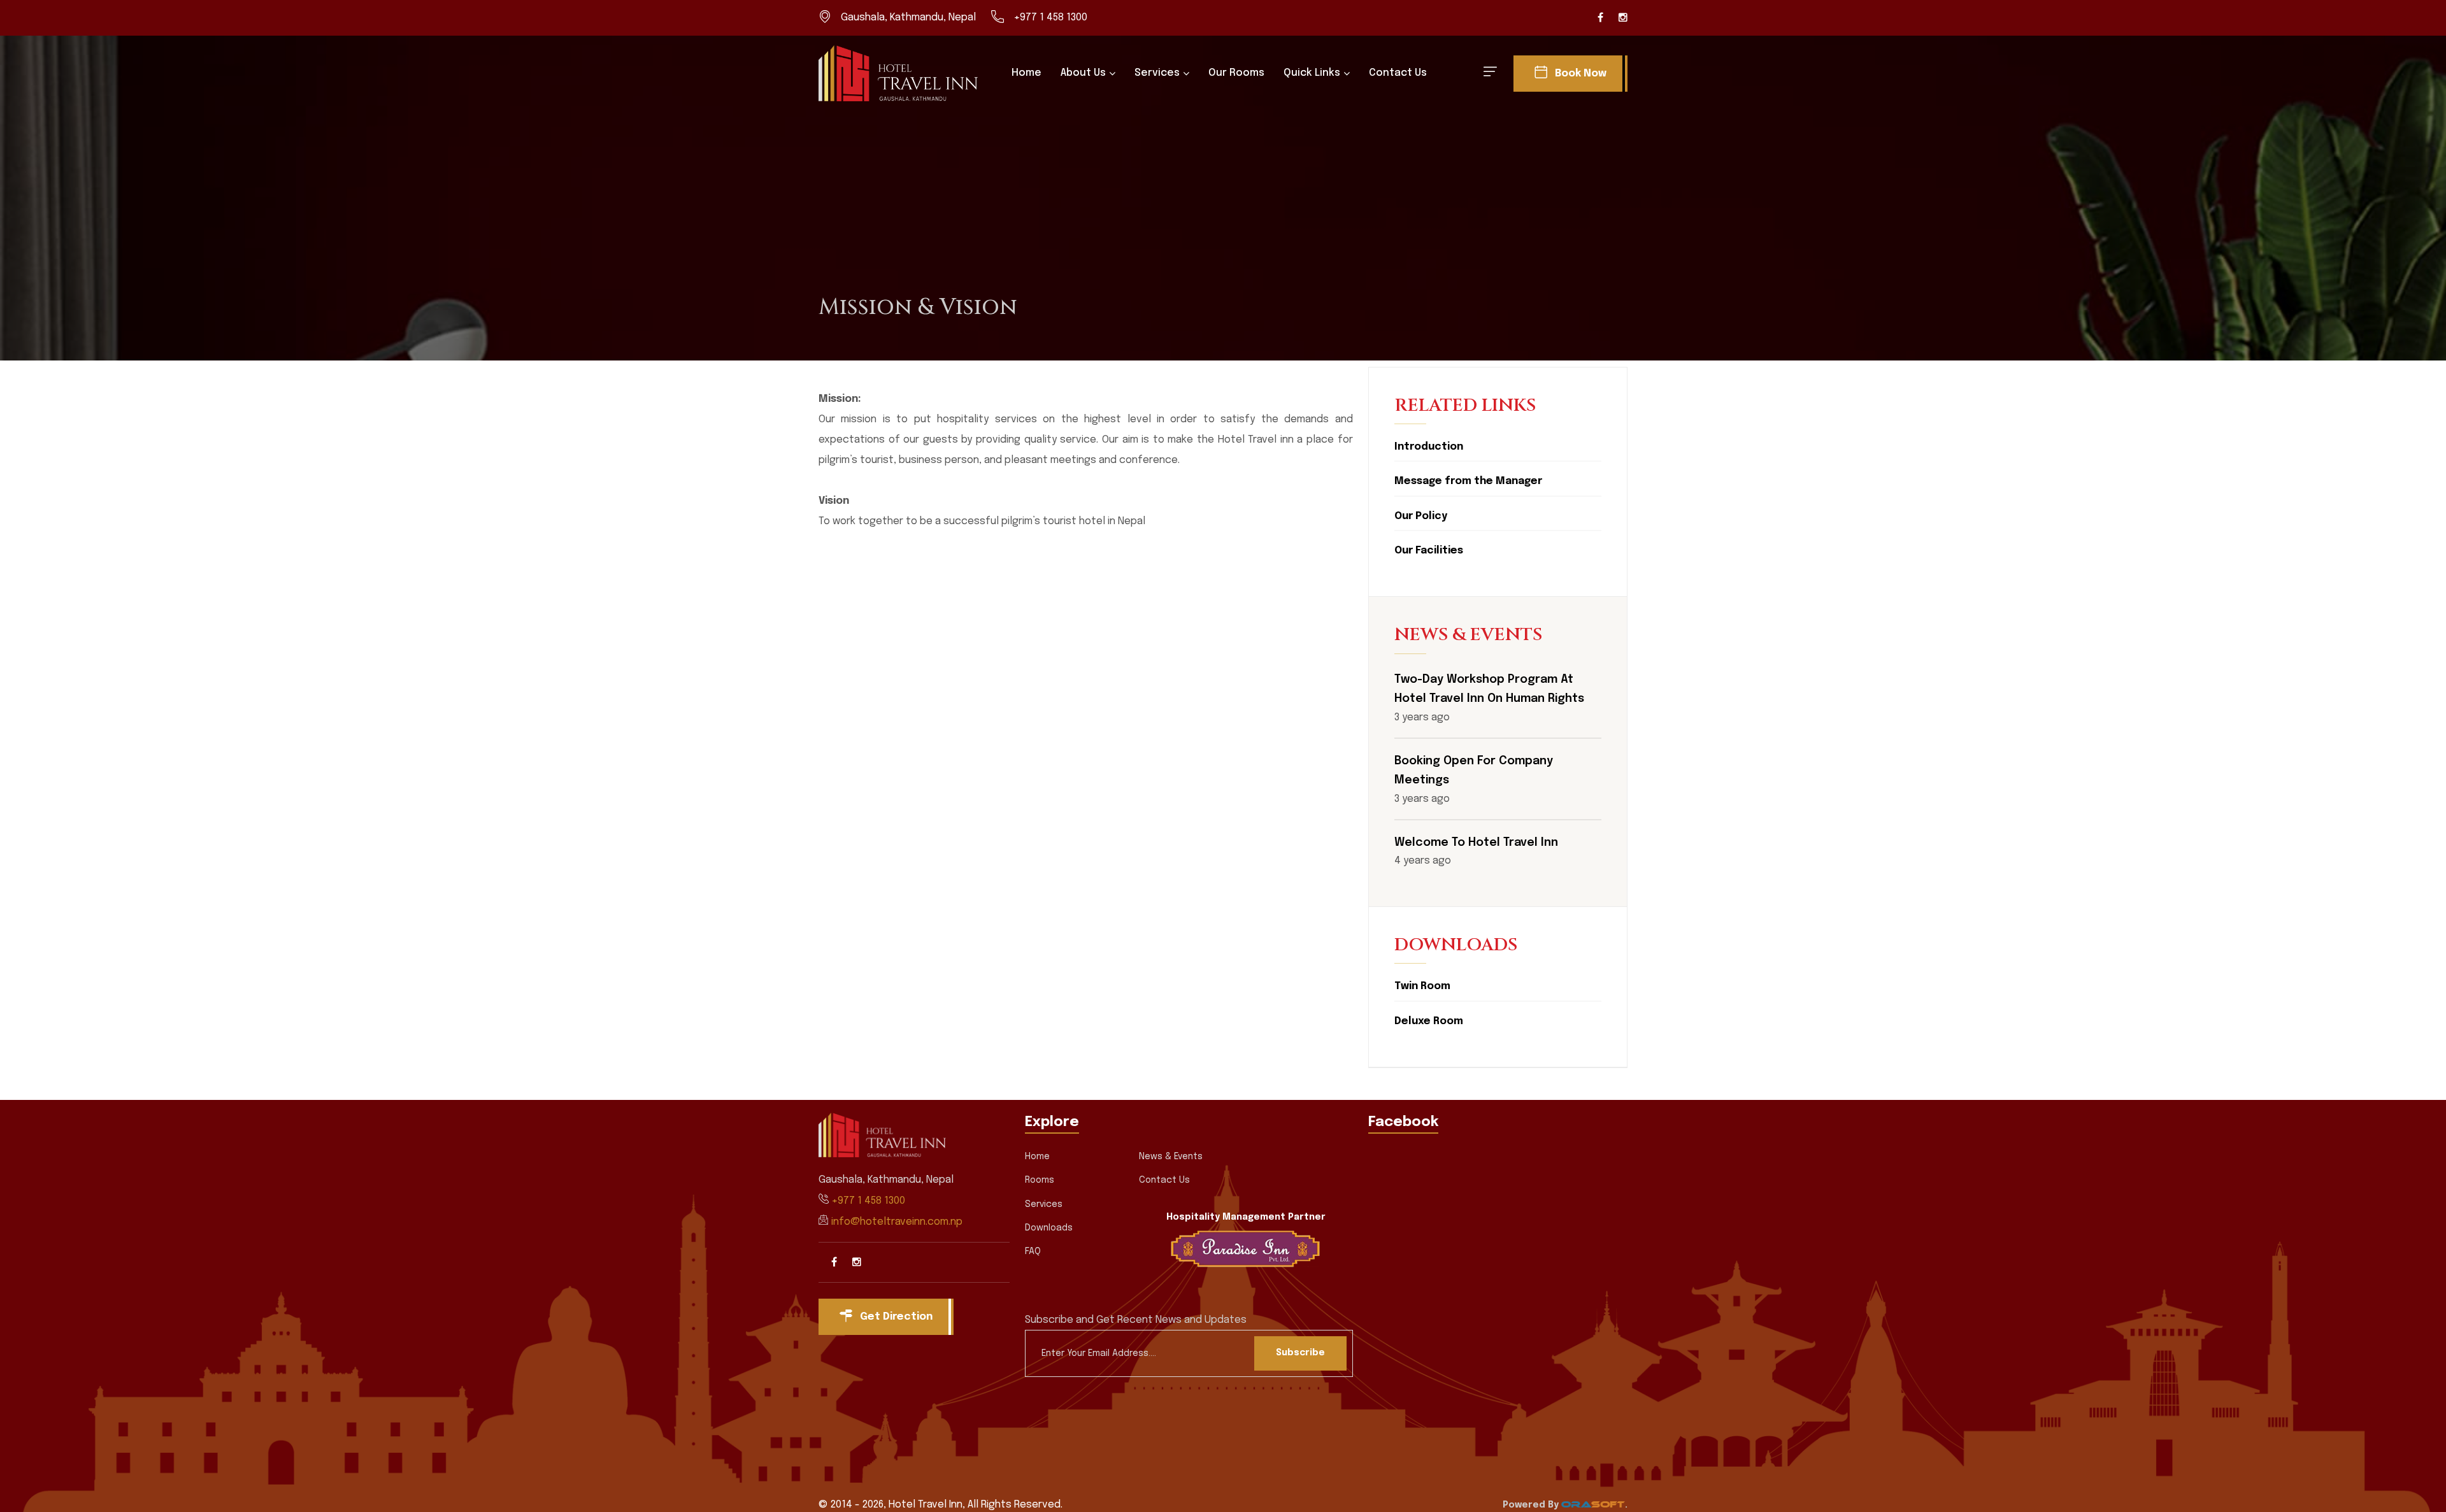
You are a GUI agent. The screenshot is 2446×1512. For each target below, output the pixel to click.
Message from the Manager (1468, 481)
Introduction (1429, 447)
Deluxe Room (1429, 1021)
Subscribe (1300, 1353)
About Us (1083, 73)
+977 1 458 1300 (1050, 18)
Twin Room (1422, 986)
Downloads (1049, 1228)
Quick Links (1312, 73)
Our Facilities (1429, 551)
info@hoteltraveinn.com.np (897, 1222)
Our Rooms (1236, 73)
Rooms (1040, 1180)
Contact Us (1398, 73)
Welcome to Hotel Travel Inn (1476, 843)
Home (1026, 73)
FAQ (1033, 1252)
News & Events (1171, 1157)
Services (1157, 73)
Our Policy (1421, 516)
